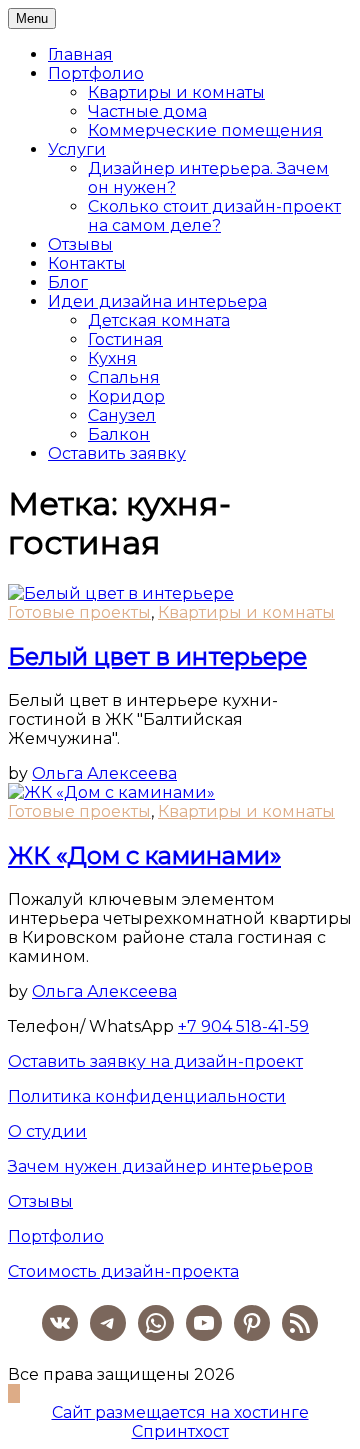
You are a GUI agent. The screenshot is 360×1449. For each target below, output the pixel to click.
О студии (47, 1131)
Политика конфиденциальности (147, 1096)
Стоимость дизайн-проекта (123, 1271)
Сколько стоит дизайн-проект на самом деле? (214, 216)
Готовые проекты (79, 612)
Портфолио (96, 73)
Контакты (87, 263)
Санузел (122, 415)
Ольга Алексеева (104, 773)
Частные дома (147, 111)
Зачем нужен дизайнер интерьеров (160, 1166)
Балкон (119, 434)
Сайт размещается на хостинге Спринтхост (180, 1422)
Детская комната (159, 320)
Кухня (112, 358)
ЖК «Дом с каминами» (144, 855)
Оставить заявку (117, 453)
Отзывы (80, 244)
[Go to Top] (14, 1393)
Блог (68, 282)
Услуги (77, 149)
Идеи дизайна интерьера (157, 301)
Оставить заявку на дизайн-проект (155, 1061)
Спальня (124, 377)
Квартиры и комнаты (176, 92)
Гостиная (125, 339)
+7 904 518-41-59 (243, 1026)
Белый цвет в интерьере (157, 656)
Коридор (126, 396)
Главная (80, 54)
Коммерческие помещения (205, 130)
